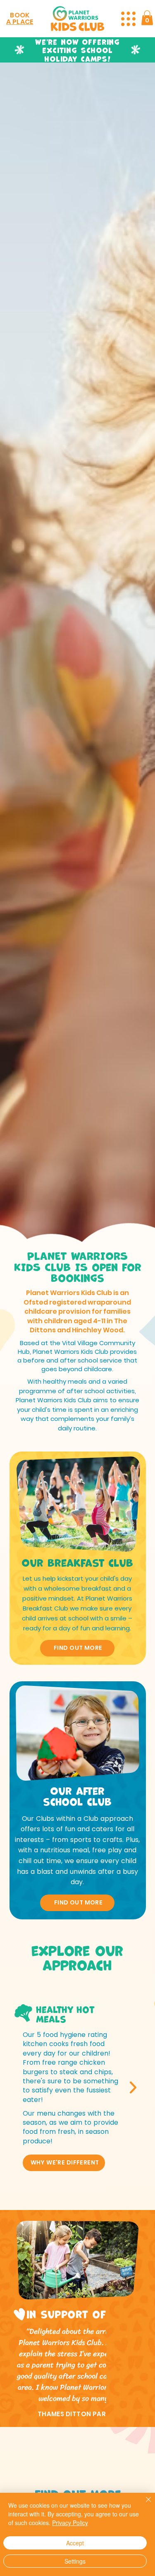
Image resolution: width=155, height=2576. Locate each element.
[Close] (143, 2504)
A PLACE (20, 22)
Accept (75, 2543)
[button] (147, 18)
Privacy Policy (70, 2523)
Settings (75, 2561)
